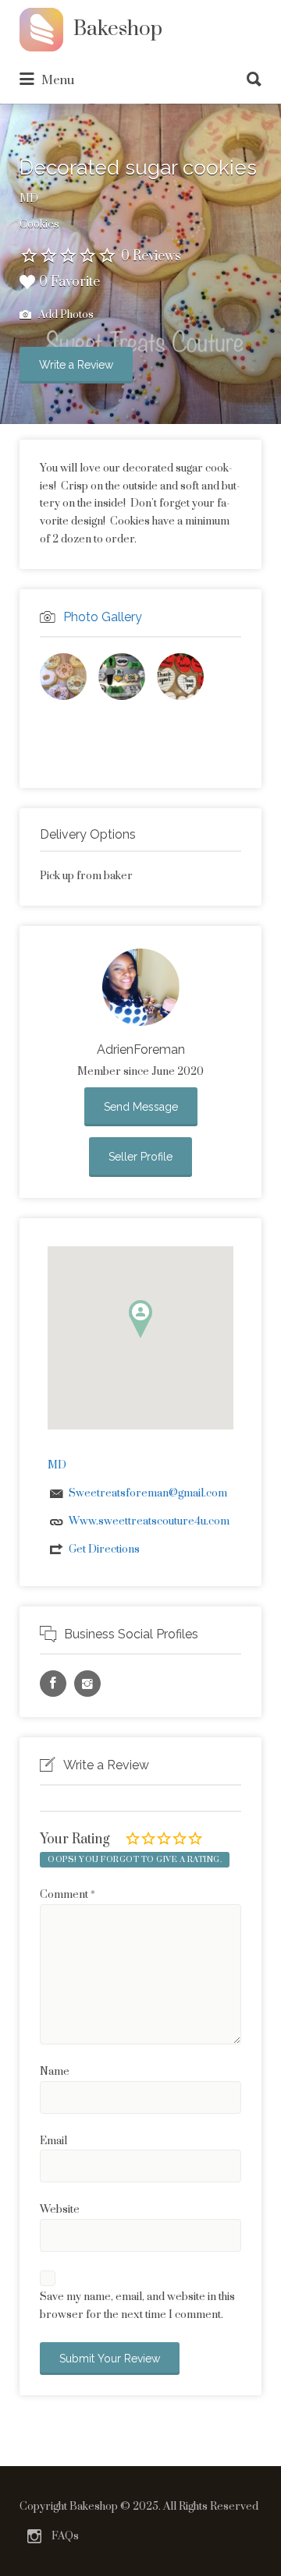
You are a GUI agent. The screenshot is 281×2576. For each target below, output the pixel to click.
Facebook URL (53, 1684)
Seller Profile (140, 1157)
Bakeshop (118, 29)
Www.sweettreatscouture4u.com (149, 1521)
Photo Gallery (103, 617)
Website (60, 2210)
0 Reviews (151, 256)
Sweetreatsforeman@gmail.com (148, 1493)
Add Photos (65, 315)
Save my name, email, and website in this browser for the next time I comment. (137, 2306)
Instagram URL (87, 1684)
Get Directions (104, 1549)
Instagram (34, 2536)
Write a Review (76, 365)
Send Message (141, 1107)
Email (53, 2141)
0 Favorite (69, 282)
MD (29, 199)
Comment (68, 1895)
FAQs (65, 2536)
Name (55, 2072)
